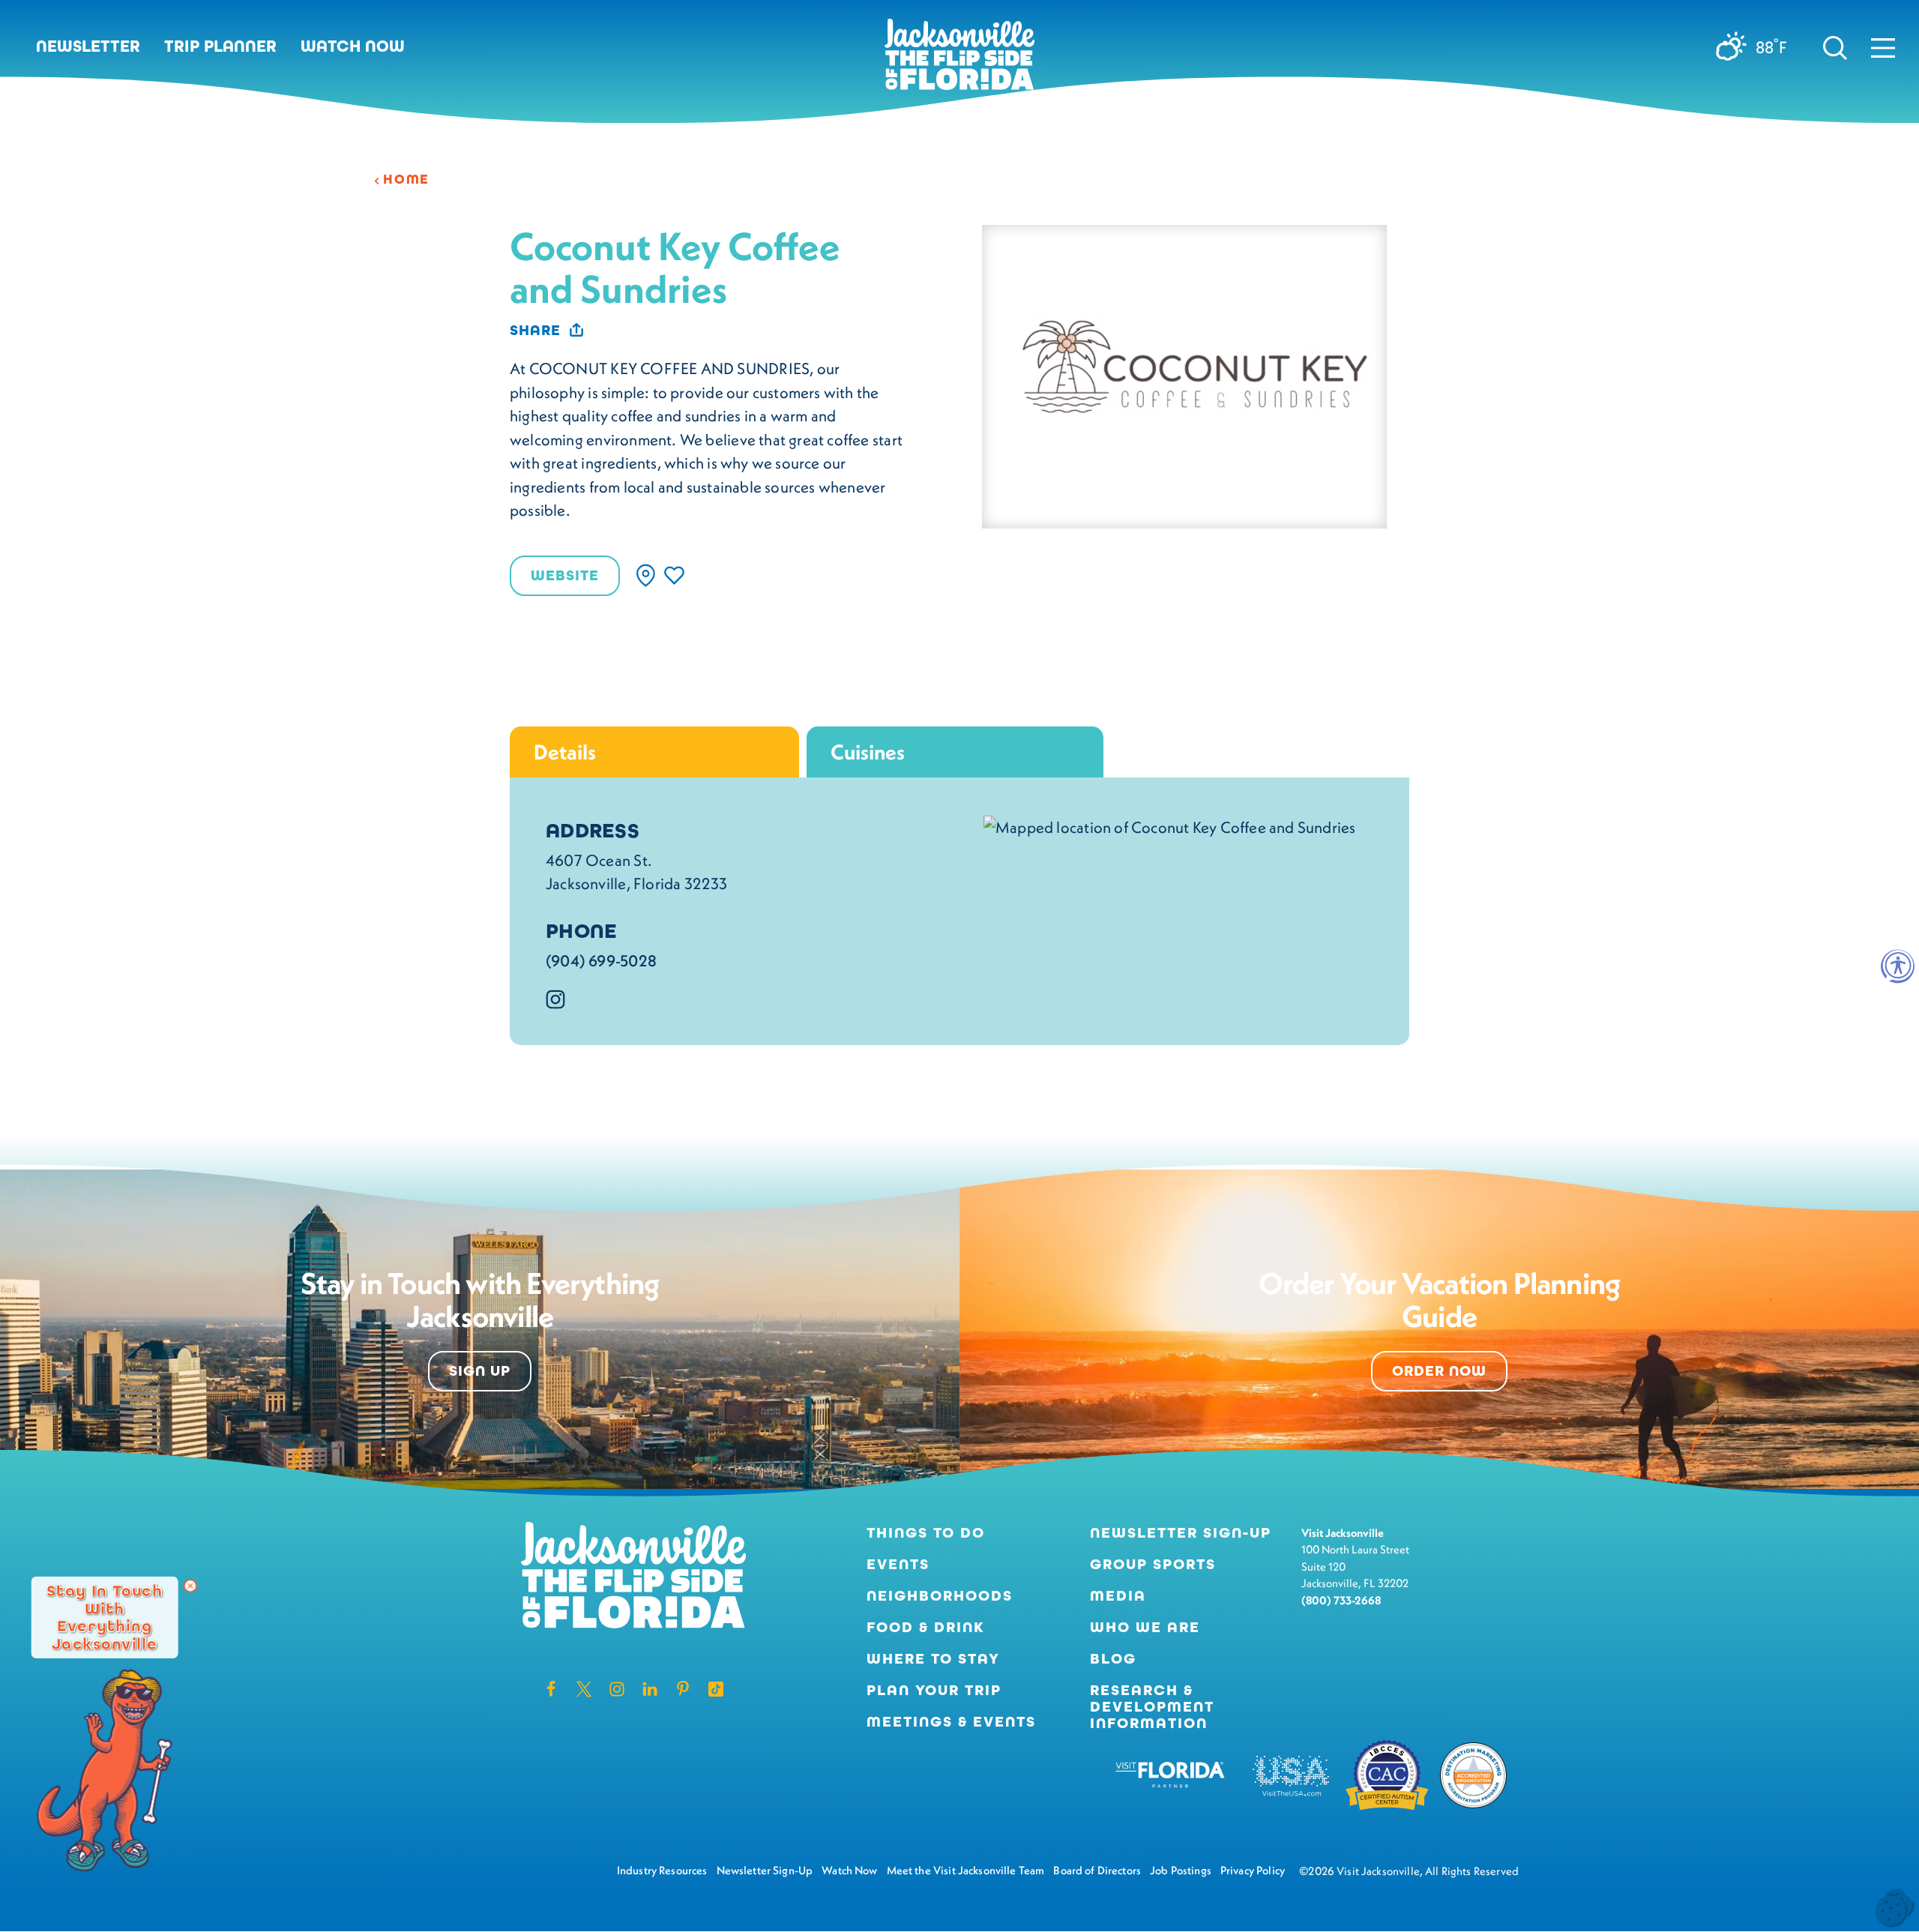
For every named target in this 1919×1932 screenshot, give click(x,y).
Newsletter (88, 46)
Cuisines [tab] (868, 752)
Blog (1113, 1659)
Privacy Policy (1253, 1870)
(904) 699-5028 (601, 961)
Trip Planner (220, 46)
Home (406, 179)
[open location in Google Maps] (1170, 825)
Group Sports (1153, 1565)
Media (1118, 1596)
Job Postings (1181, 1870)
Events (898, 1565)
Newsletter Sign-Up (1181, 1533)
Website (565, 575)
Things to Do (926, 1533)
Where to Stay (933, 1659)
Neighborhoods (940, 1596)
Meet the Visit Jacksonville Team (966, 1870)
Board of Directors (1097, 1870)
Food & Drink (926, 1628)
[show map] (646, 575)
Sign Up (480, 1371)
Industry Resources (662, 1870)
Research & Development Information (1152, 1707)
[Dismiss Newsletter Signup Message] (190, 1586)
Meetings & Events (951, 1722)
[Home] (959, 60)
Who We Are (1145, 1628)
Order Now (1439, 1371)
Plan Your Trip (934, 1691)
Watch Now (353, 46)
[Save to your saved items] (674, 575)
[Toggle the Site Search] (1835, 46)
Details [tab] (565, 752)
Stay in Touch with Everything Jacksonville (105, 1617)
